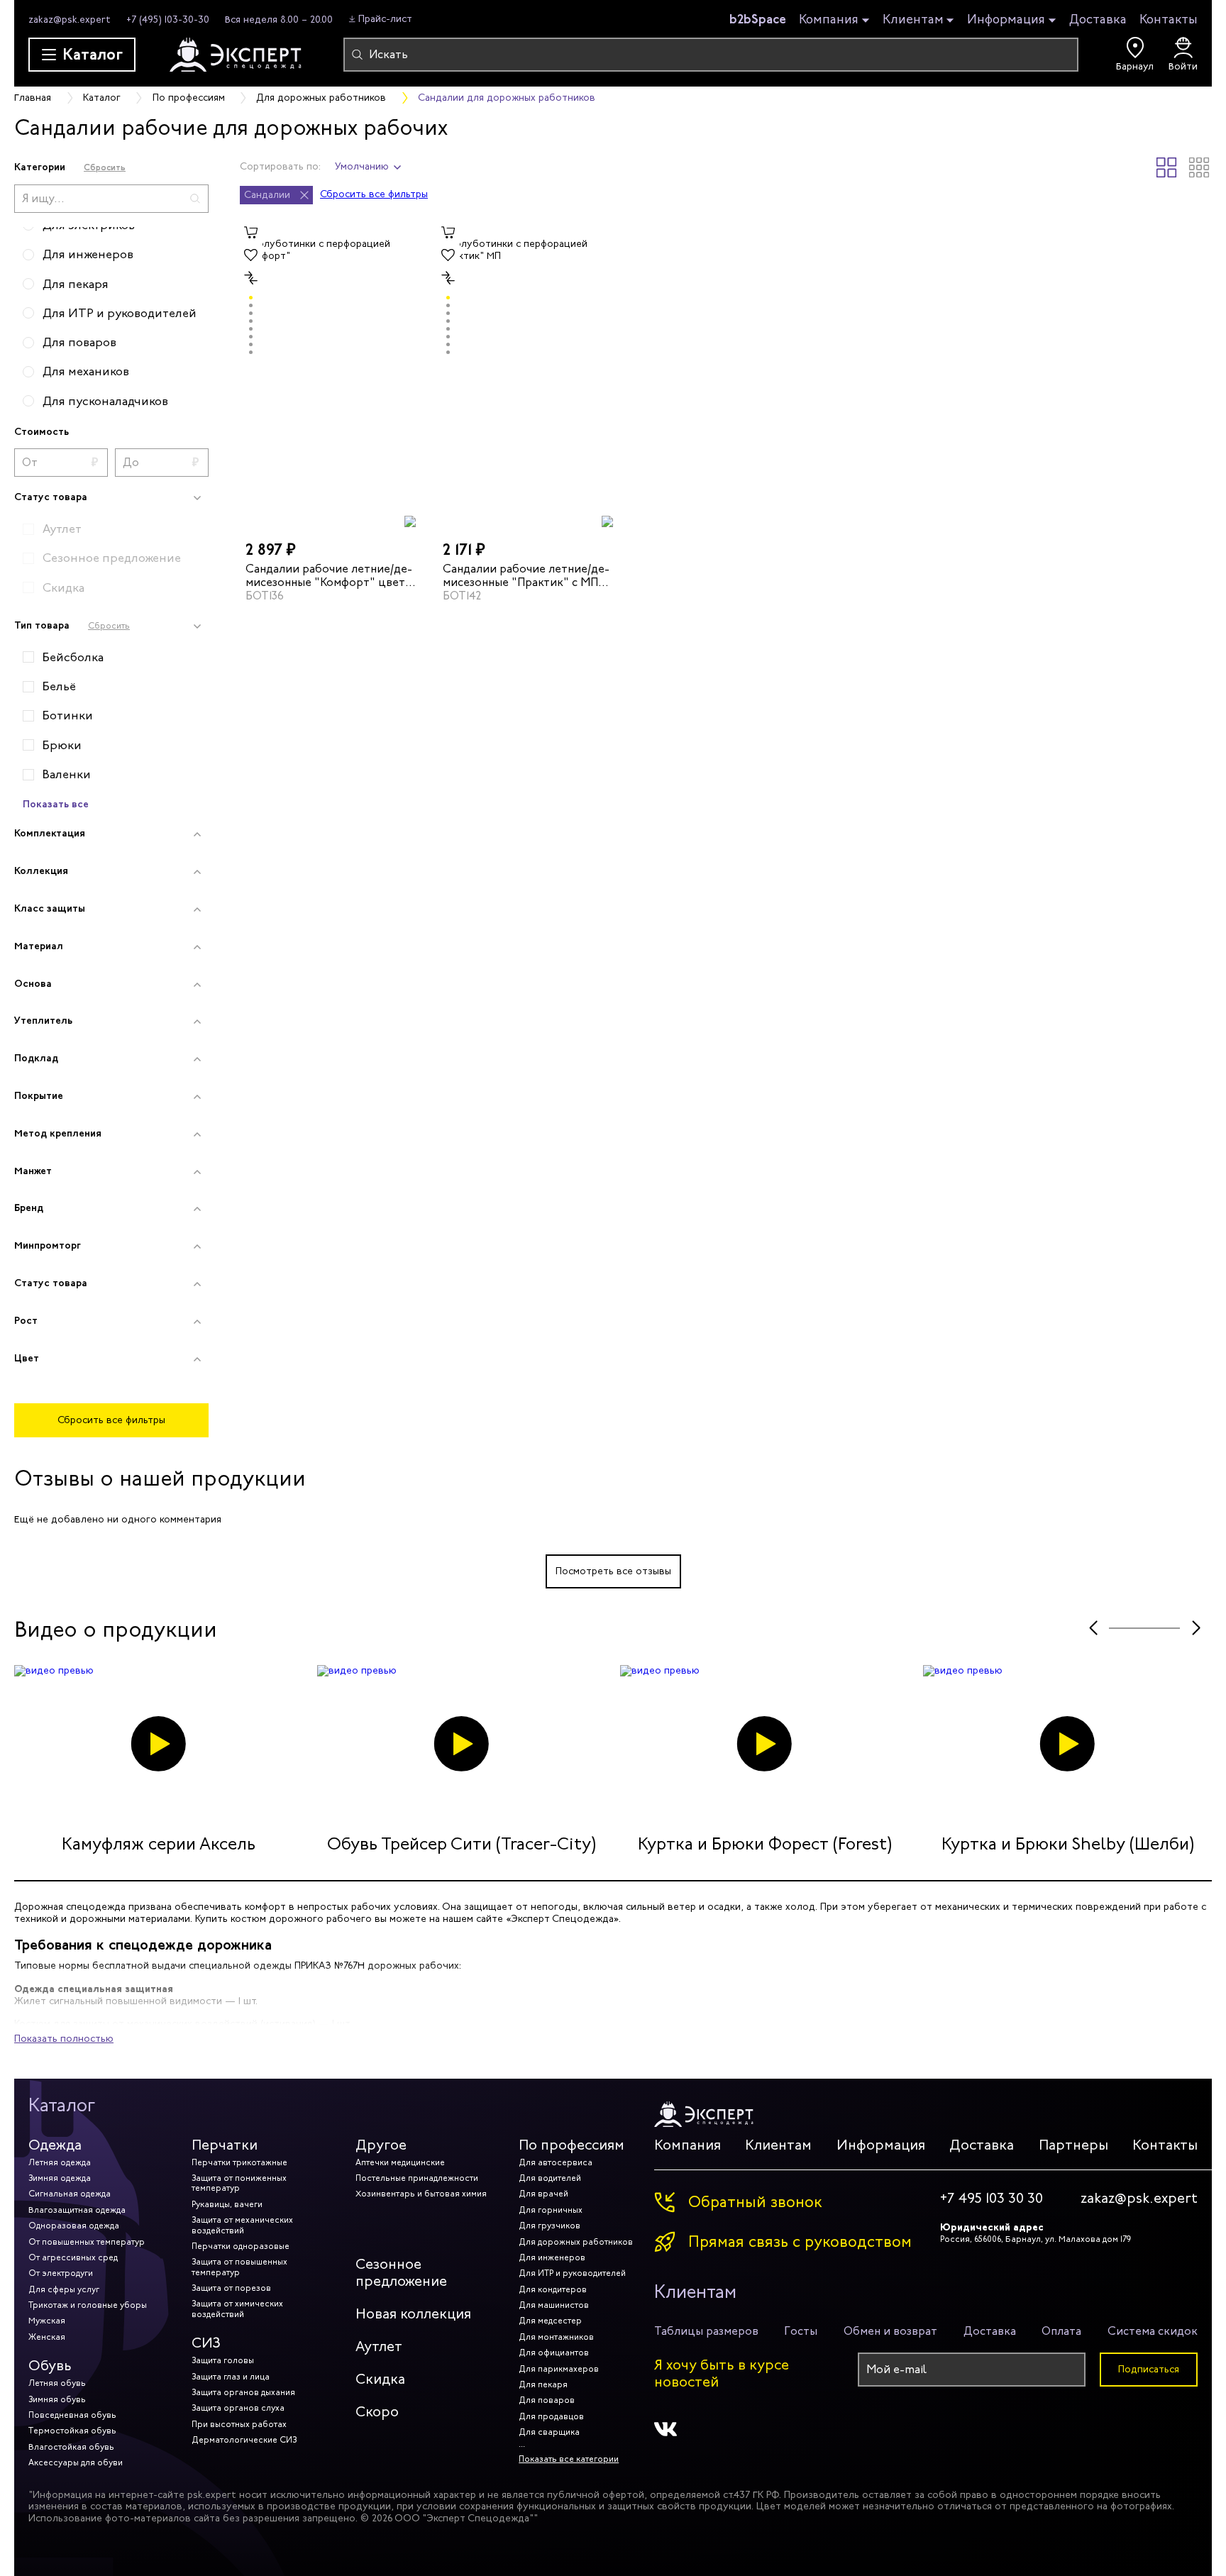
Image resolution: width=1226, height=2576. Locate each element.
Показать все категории (569, 2459)
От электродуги (61, 2273)
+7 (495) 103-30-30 (168, 20)
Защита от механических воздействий (242, 2225)
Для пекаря (543, 2384)
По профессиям (571, 2145)
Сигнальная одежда (70, 2194)
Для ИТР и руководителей (572, 2273)
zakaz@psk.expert (70, 20)
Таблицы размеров (706, 2331)
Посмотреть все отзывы (613, 1571)
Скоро (377, 2412)
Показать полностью (64, 2039)
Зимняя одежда (60, 2178)
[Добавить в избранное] (251, 255)
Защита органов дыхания (243, 2392)
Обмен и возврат (890, 2331)
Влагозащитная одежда (77, 2210)
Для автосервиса (556, 2162)
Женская (47, 2337)
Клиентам (913, 20)
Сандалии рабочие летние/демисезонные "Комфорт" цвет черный (329, 575)
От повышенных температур (87, 2242)
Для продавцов (551, 2416)
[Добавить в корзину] (251, 233)
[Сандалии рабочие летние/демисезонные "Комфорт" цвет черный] (331, 375)
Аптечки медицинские (400, 2162)
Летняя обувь (57, 2383)
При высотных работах (239, 2424)
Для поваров (547, 2400)
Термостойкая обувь (72, 2431)
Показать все (56, 804)
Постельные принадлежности (417, 2178)
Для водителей (550, 2178)
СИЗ (206, 2343)
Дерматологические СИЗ (244, 2440)
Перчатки (225, 2145)
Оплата (1061, 2331)
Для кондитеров (553, 2289)
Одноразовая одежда (74, 2226)
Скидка (380, 2379)
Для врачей (543, 2194)
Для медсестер (550, 2321)
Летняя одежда (60, 2162)
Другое (381, 2145)
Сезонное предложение (401, 2273)
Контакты (1169, 19)
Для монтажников (556, 2337)
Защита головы (223, 2360)
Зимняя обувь (57, 2399)
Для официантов (554, 2353)
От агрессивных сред (73, 2257)
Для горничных (551, 2210)
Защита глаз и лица (231, 2377)
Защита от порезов (231, 2288)
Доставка (1098, 19)
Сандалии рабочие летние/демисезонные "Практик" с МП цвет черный (526, 575)
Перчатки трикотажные (239, 2162)
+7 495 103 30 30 (992, 2199)
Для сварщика (549, 2432)
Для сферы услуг (64, 2289)
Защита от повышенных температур (239, 2267)
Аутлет (379, 2346)
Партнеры (1073, 2145)
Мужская (47, 2321)
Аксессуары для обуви (76, 2462)
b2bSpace (758, 19)
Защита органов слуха (238, 2408)
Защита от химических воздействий (237, 2309)
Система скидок (1153, 2331)
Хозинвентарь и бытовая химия (421, 2194)
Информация (1006, 20)
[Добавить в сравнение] (251, 278)
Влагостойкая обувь (71, 2447)
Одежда (55, 2145)
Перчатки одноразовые (241, 2246)
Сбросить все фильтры (111, 1420)
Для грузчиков (550, 2226)
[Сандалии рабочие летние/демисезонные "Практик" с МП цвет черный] (529, 375)
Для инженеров (552, 2257)
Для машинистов (554, 2305)
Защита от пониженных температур (239, 2183)
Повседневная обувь (72, 2415)
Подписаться (1149, 2369)
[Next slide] (1196, 1628)
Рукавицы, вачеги (227, 2204)
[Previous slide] (1093, 1628)
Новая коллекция (413, 2314)
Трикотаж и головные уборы (88, 2305)
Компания (829, 20)
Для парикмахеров (559, 2369)
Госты (801, 2331)
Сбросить (105, 167)
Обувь (50, 2366)
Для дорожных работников (576, 2242)
